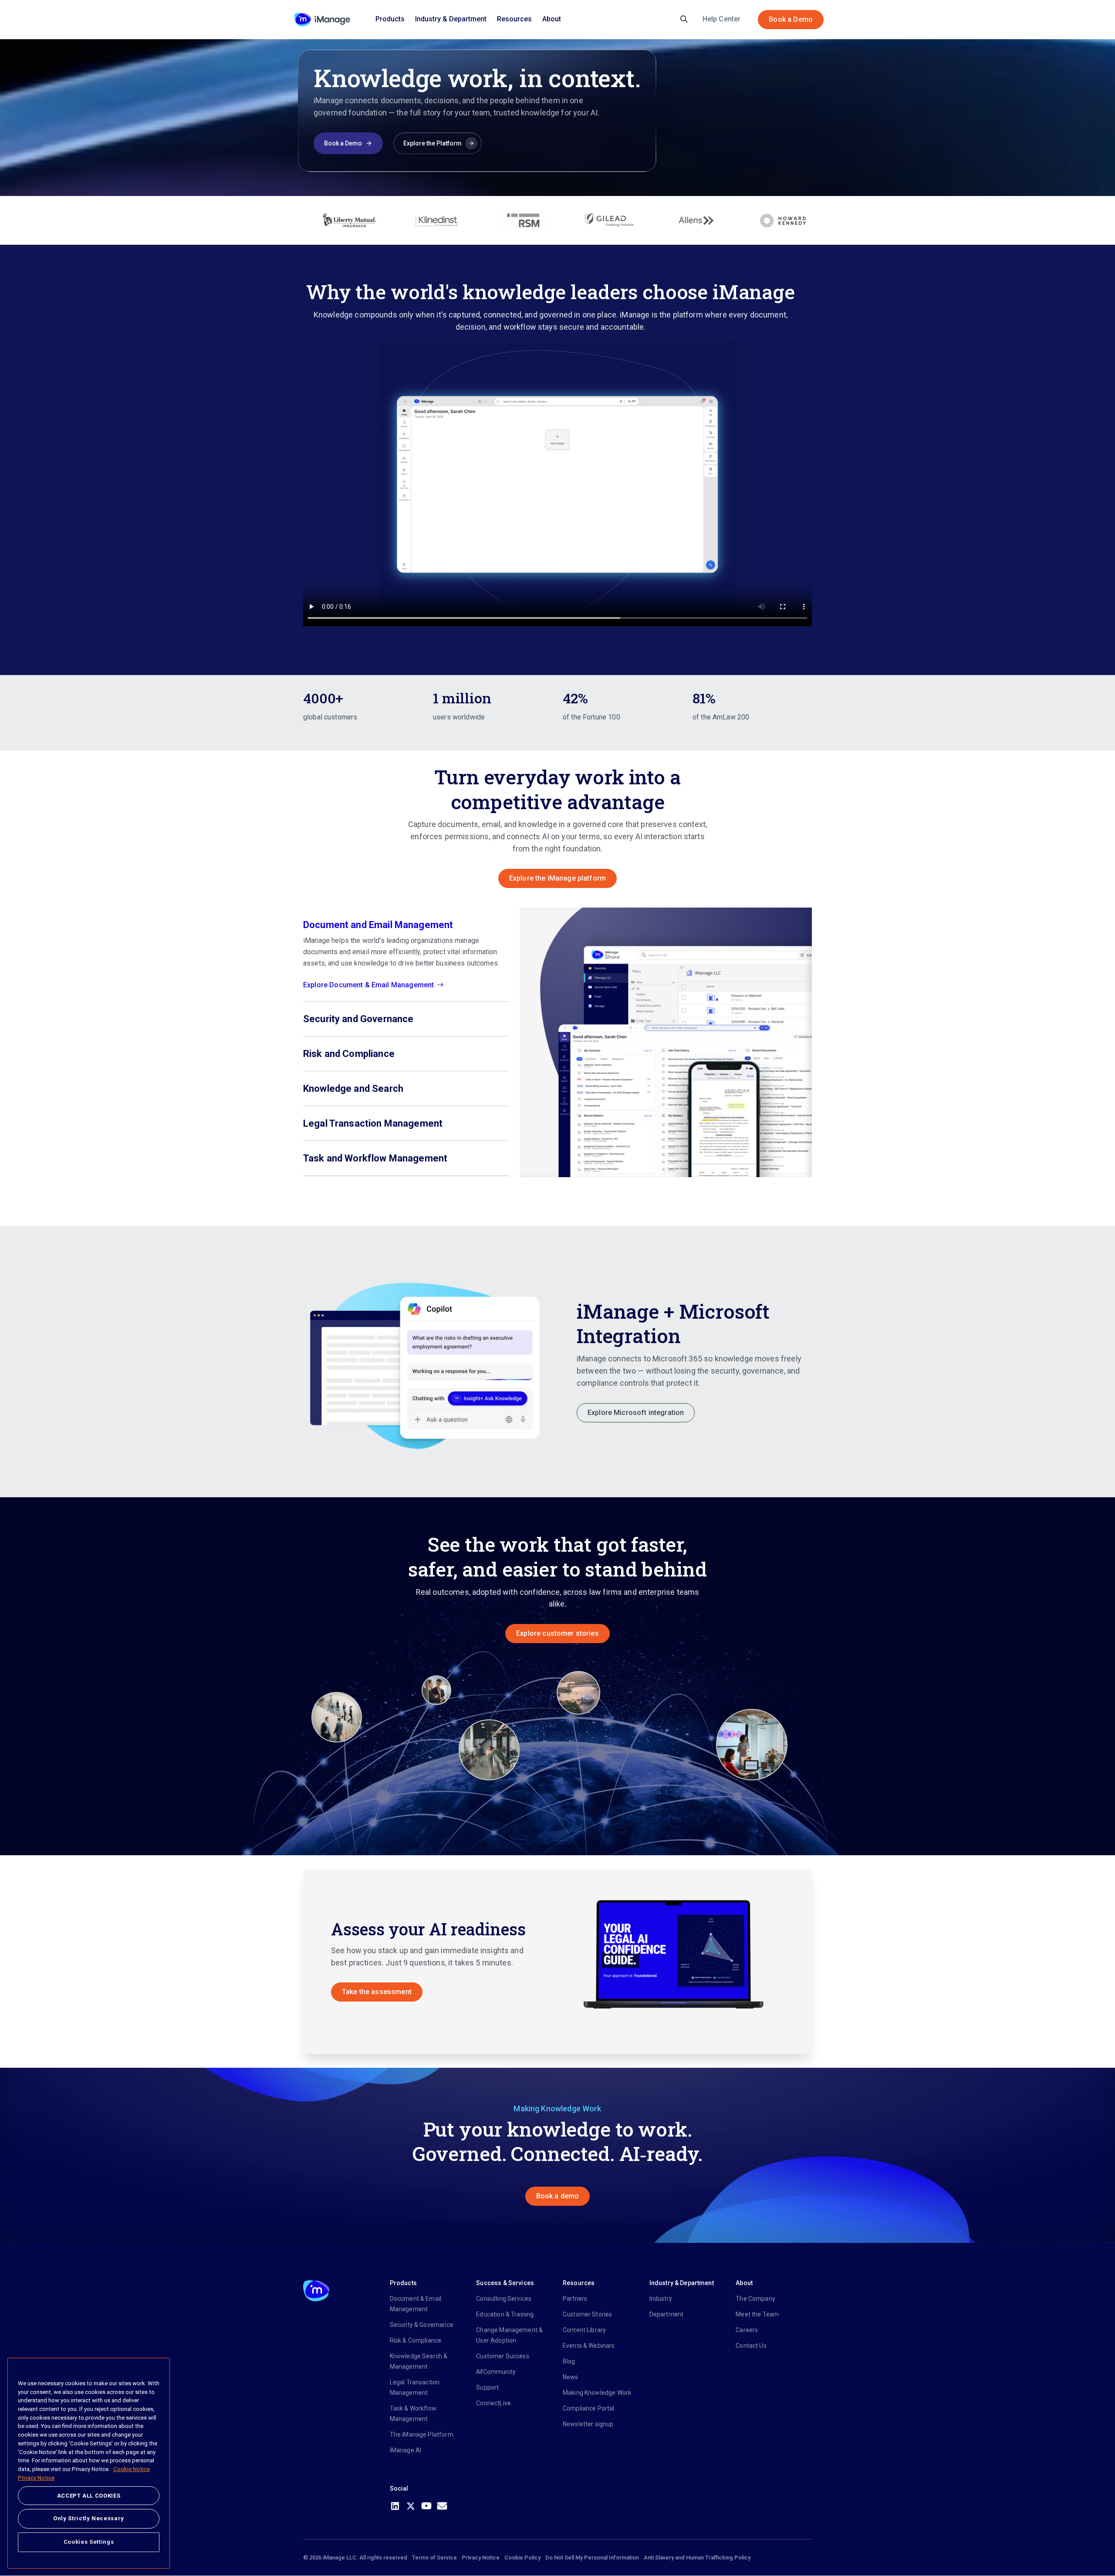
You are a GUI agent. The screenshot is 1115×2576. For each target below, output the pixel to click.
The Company (755, 2299)
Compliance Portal (589, 2408)
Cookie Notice (132, 2469)
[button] (428, 1362)
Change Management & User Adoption (509, 2335)
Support (487, 2387)
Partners (575, 2299)
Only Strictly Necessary (89, 2518)
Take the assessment (377, 1992)
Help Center (722, 19)
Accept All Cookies (89, 2496)
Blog (569, 2361)
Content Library (584, 2330)
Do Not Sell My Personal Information (592, 2557)
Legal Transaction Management (415, 2387)
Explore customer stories (557, 1633)
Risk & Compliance (416, 2340)
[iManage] (322, 20)
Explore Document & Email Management (368, 985)
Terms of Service (434, 2557)
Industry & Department (451, 19)
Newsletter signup (588, 2424)
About (552, 19)
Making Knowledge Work (597, 2393)
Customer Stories (587, 2314)
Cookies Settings (89, 2542)
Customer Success (502, 2356)
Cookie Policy (522, 2557)
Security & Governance (422, 2325)
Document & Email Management (416, 2304)
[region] (89, 2463)
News (571, 2377)
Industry (661, 2299)
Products (390, 19)
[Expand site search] (684, 20)
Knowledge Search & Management (419, 2361)
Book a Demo (791, 19)
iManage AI (406, 2450)
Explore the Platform (432, 143)
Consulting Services (504, 2299)
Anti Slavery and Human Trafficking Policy (697, 2557)
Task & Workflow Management (413, 2414)
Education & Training (505, 2314)
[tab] (406, 955)
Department (667, 2314)
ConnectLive (493, 2403)
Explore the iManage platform (557, 878)
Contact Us (751, 2346)
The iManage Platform (422, 2434)
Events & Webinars (589, 2346)
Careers (747, 2330)
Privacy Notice (481, 2557)
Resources (514, 19)
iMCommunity (496, 2372)
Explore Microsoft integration (636, 1413)
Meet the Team (757, 2314)
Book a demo (558, 2196)
